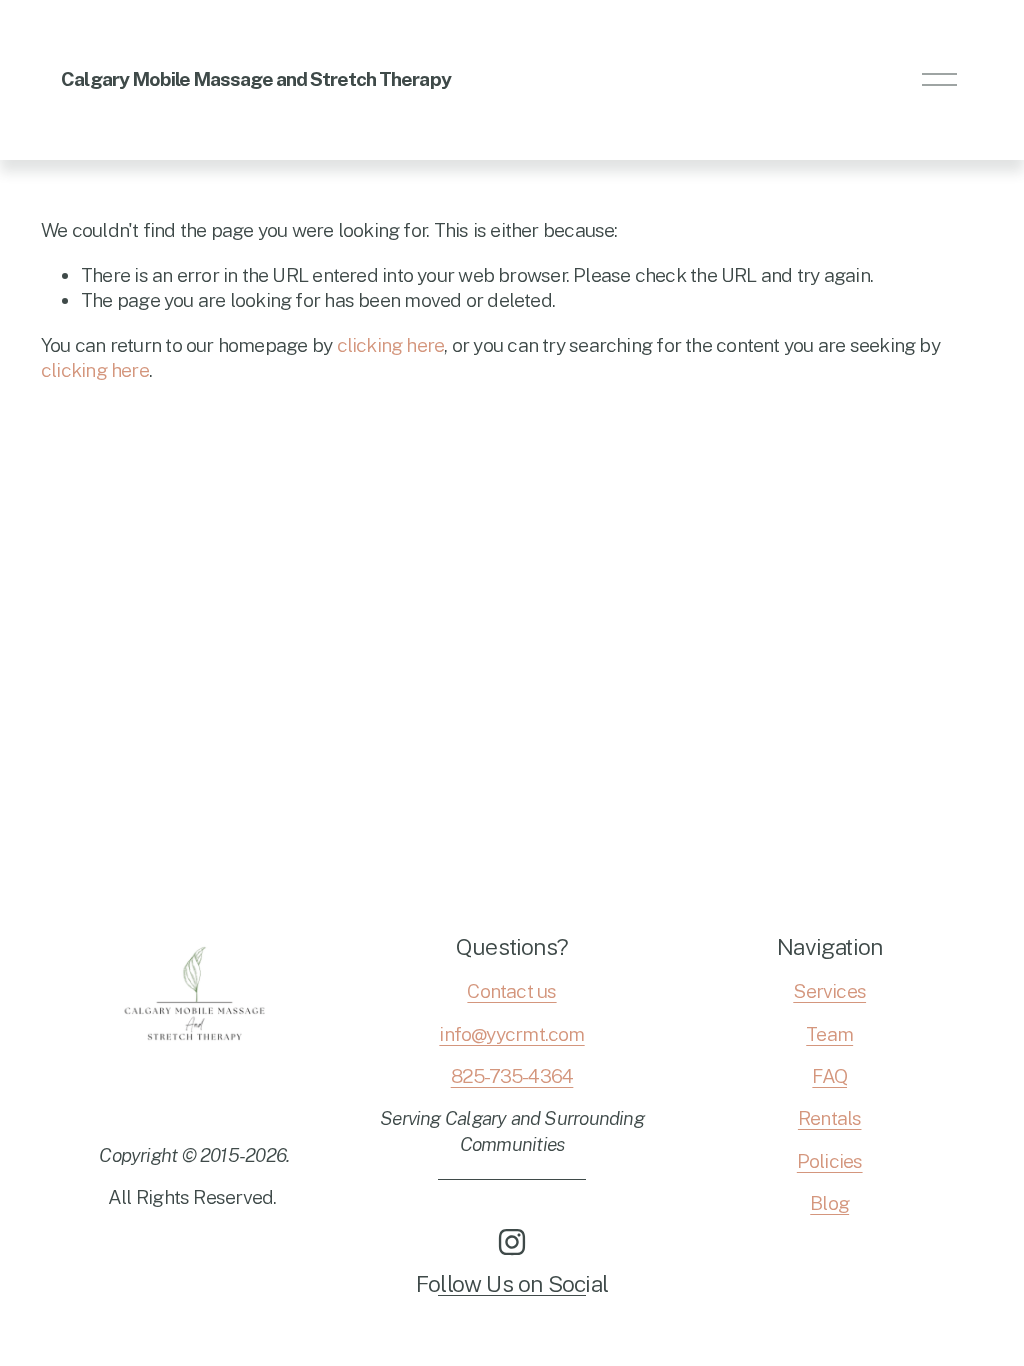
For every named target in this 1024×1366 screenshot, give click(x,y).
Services (829, 991)
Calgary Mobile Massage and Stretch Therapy (255, 79)
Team (829, 1034)
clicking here (391, 345)
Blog (829, 1203)
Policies (830, 1161)
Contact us (511, 991)
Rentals (830, 1118)
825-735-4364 (512, 1076)
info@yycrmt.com (511, 1034)
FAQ (829, 1076)
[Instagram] (512, 1242)
